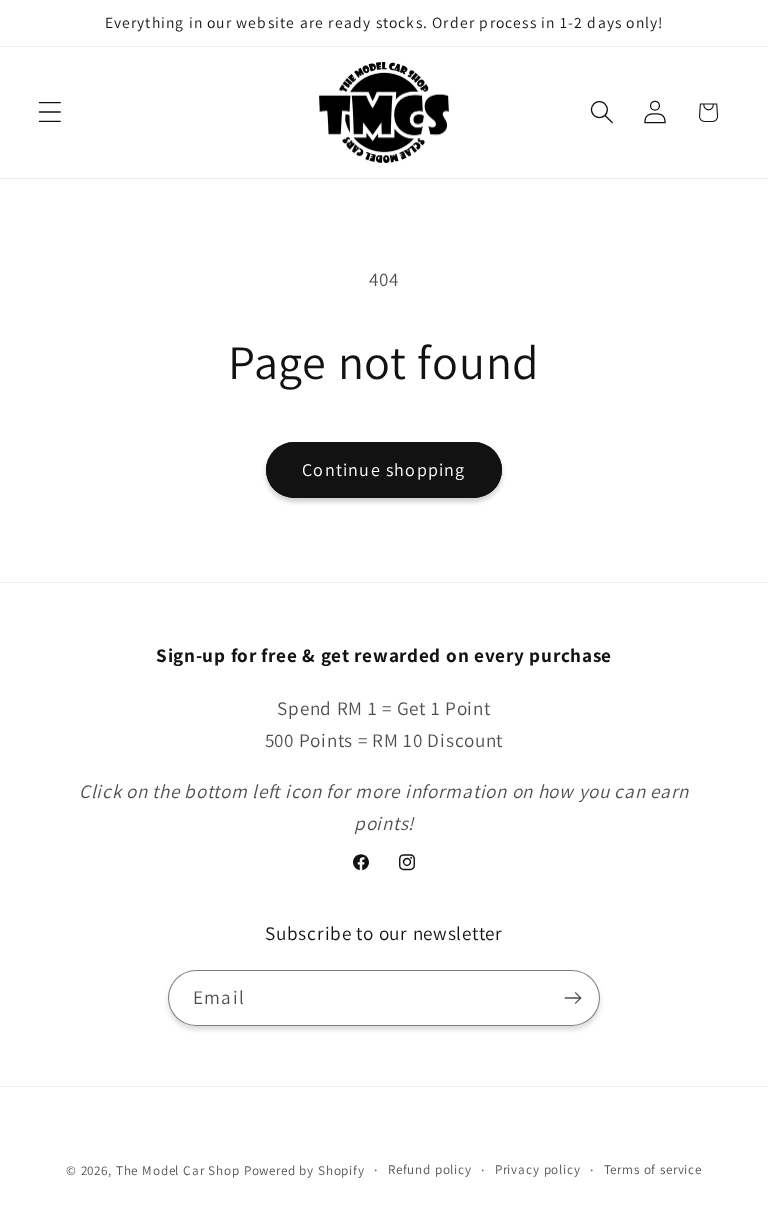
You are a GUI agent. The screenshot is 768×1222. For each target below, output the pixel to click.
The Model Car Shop (178, 1170)
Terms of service (653, 1169)
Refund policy (430, 1169)
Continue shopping (383, 469)
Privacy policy (538, 1169)
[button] (50, 112)
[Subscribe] (572, 998)
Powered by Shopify (304, 1170)
